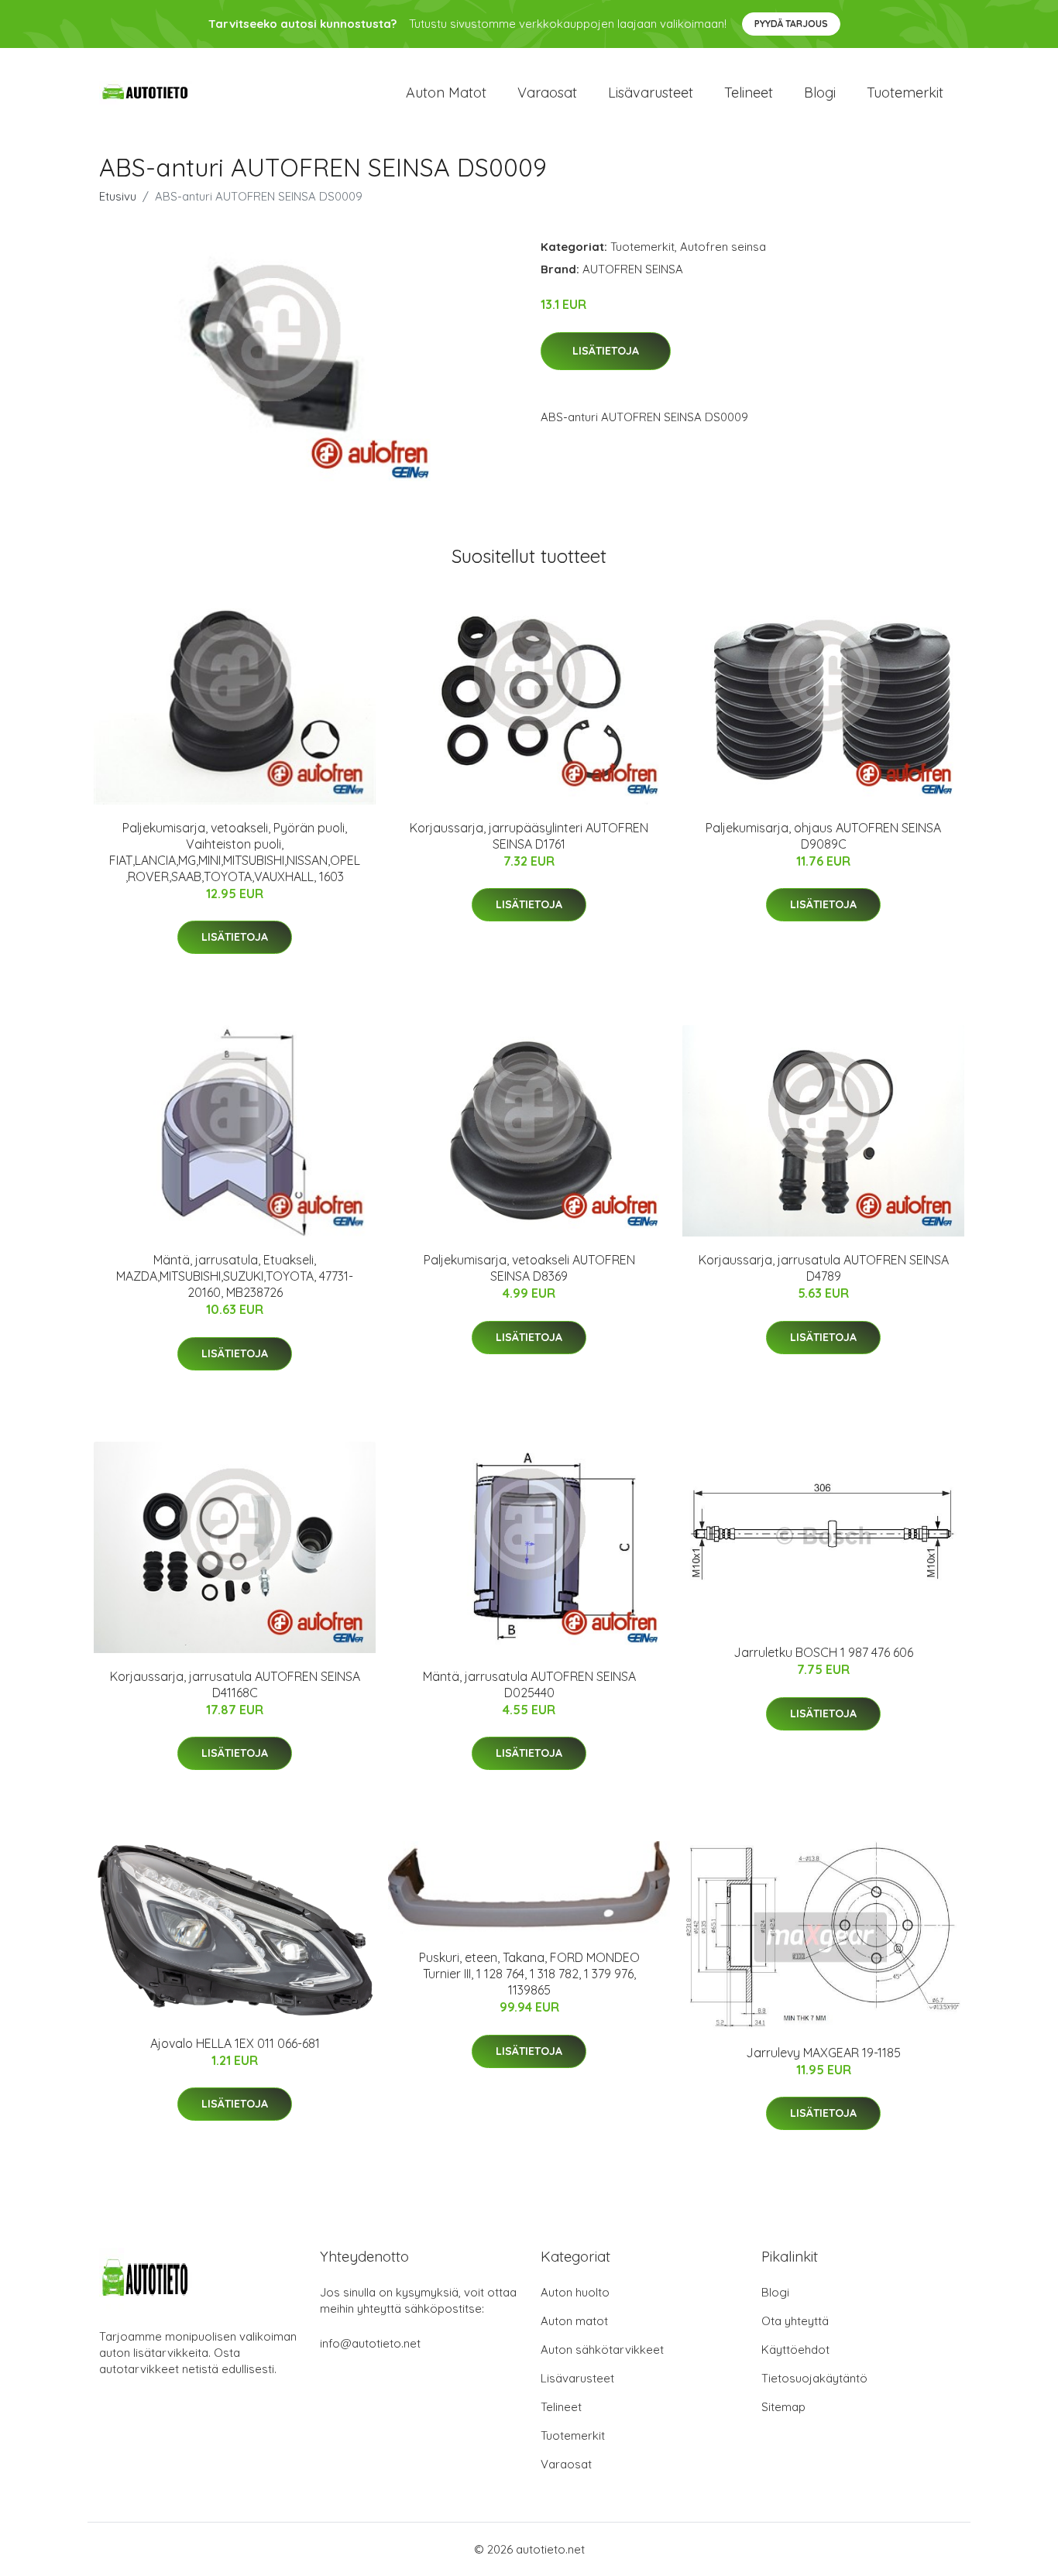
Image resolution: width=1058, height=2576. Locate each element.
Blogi (820, 93)
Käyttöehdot (795, 2350)
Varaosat (547, 93)
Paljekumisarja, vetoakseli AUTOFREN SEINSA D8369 (529, 1268)
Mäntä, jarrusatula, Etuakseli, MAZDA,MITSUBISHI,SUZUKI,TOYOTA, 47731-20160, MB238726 (235, 1276)
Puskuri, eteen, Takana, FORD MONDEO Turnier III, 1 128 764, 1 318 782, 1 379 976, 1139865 (529, 1974)
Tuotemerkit (905, 93)
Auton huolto (575, 2292)
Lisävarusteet (651, 93)
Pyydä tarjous (791, 24)
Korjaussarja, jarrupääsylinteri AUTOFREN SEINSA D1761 (529, 836)
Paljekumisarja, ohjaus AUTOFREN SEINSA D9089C (823, 836)
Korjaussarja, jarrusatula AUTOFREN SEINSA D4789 (824, 1268)
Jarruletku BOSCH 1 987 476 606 (823, 1652)
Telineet (749, 93)
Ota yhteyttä (795, 2321)
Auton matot (446, 93)
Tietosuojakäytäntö (814, 2378)
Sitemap (783, 2407)
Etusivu (118, 196)
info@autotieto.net (370, 2343)
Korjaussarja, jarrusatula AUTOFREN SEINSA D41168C (235, 1684)
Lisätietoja (606, 351)
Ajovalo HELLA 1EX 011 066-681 (235, 2043)
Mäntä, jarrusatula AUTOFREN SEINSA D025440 (529, 1684)
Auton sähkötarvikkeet (602, 2350)
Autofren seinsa (723, 247)
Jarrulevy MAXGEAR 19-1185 (823, 2053)
